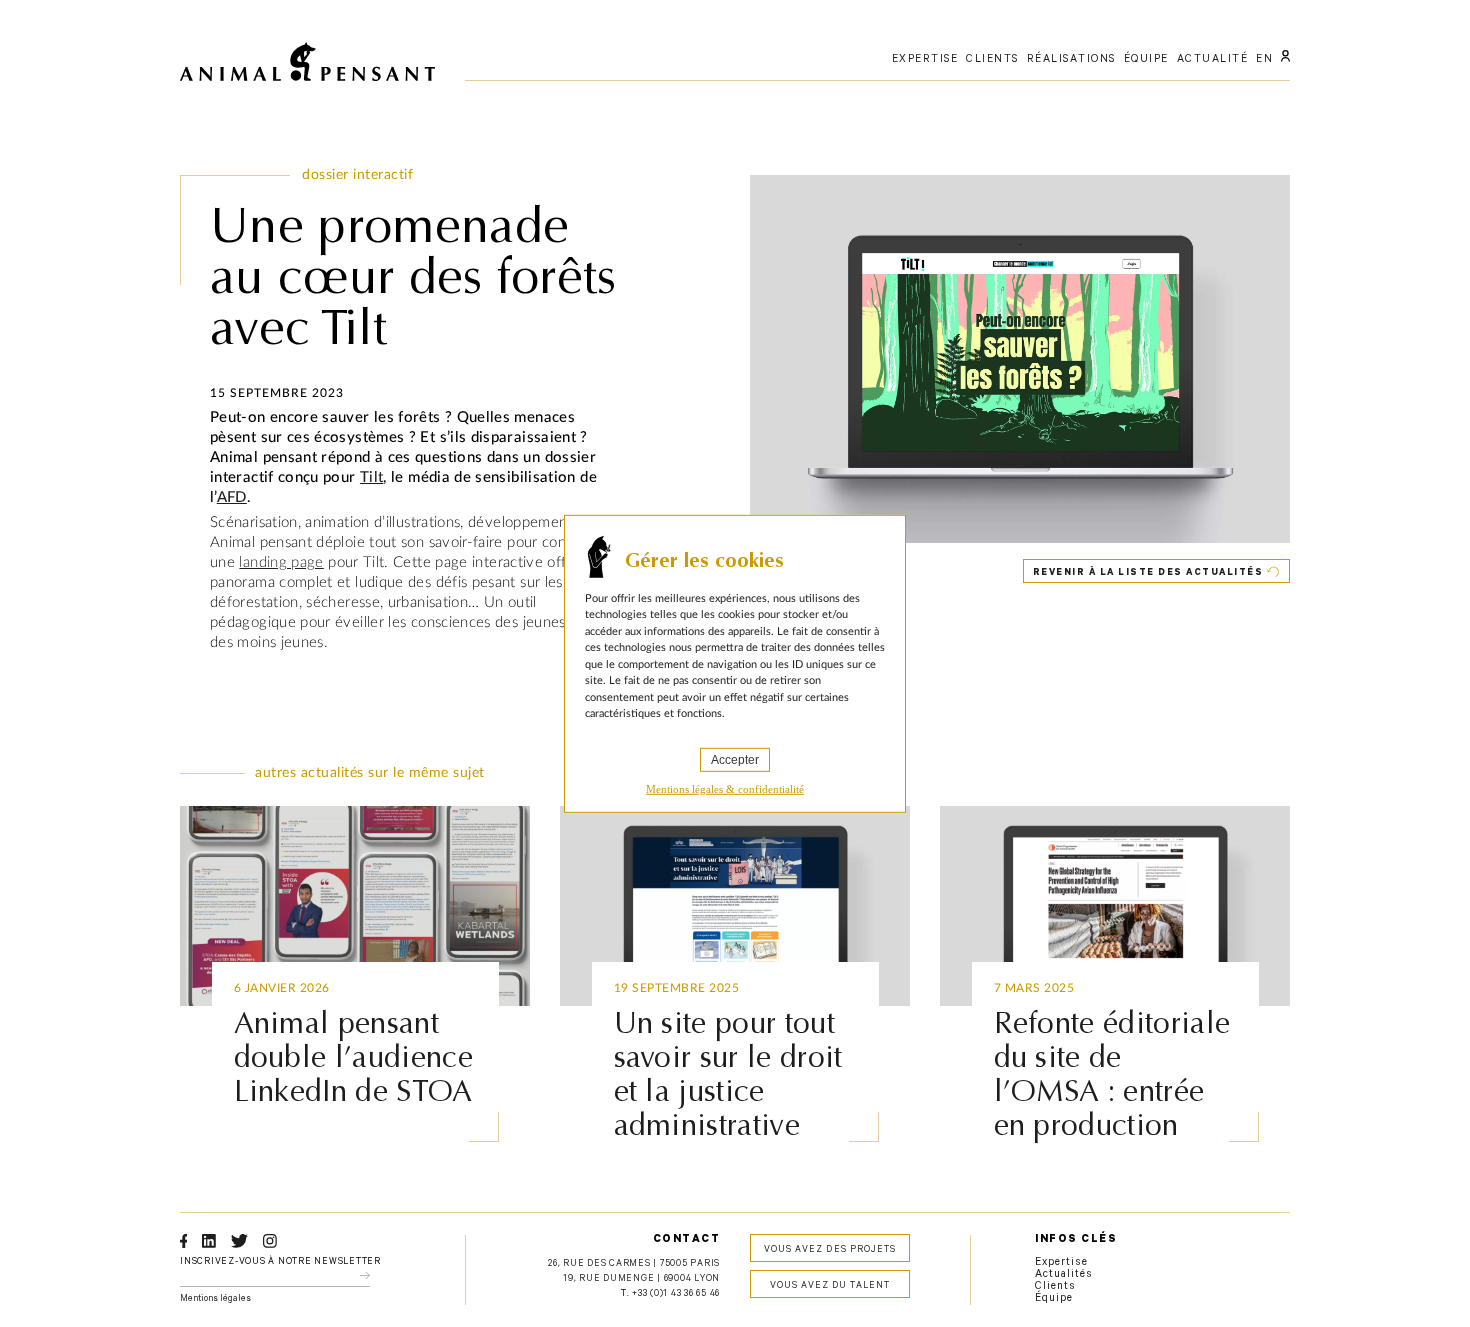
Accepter (735, 759)
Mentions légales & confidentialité (725, 788)
